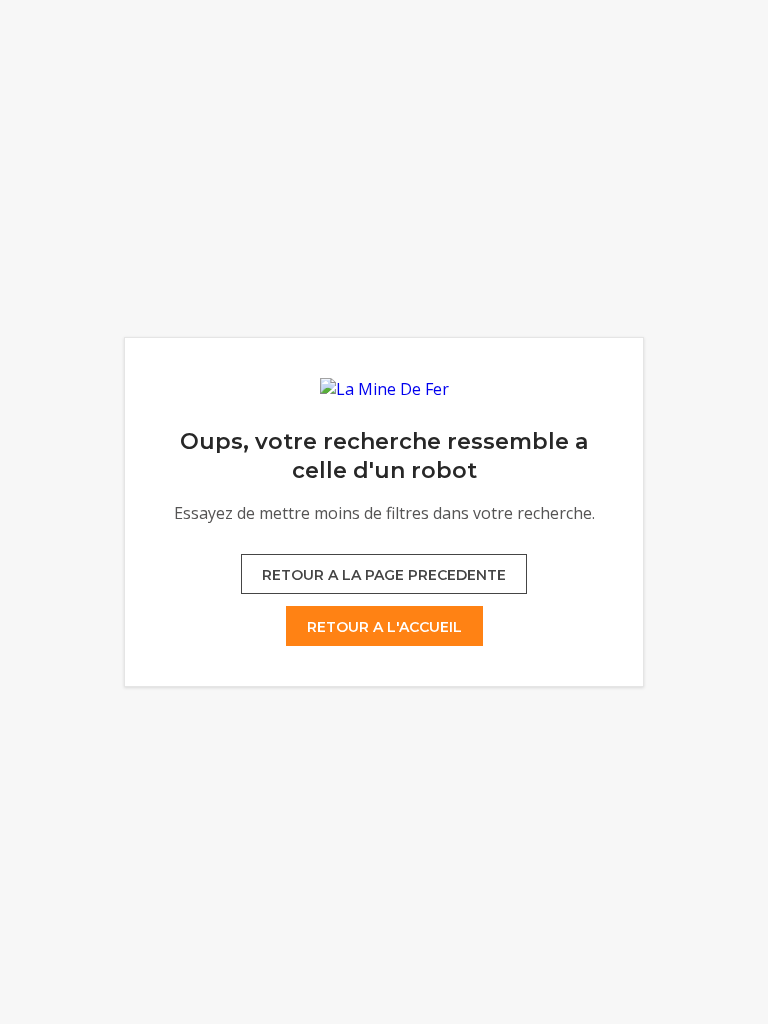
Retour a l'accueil (384, 627)
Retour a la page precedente (384, 575)
